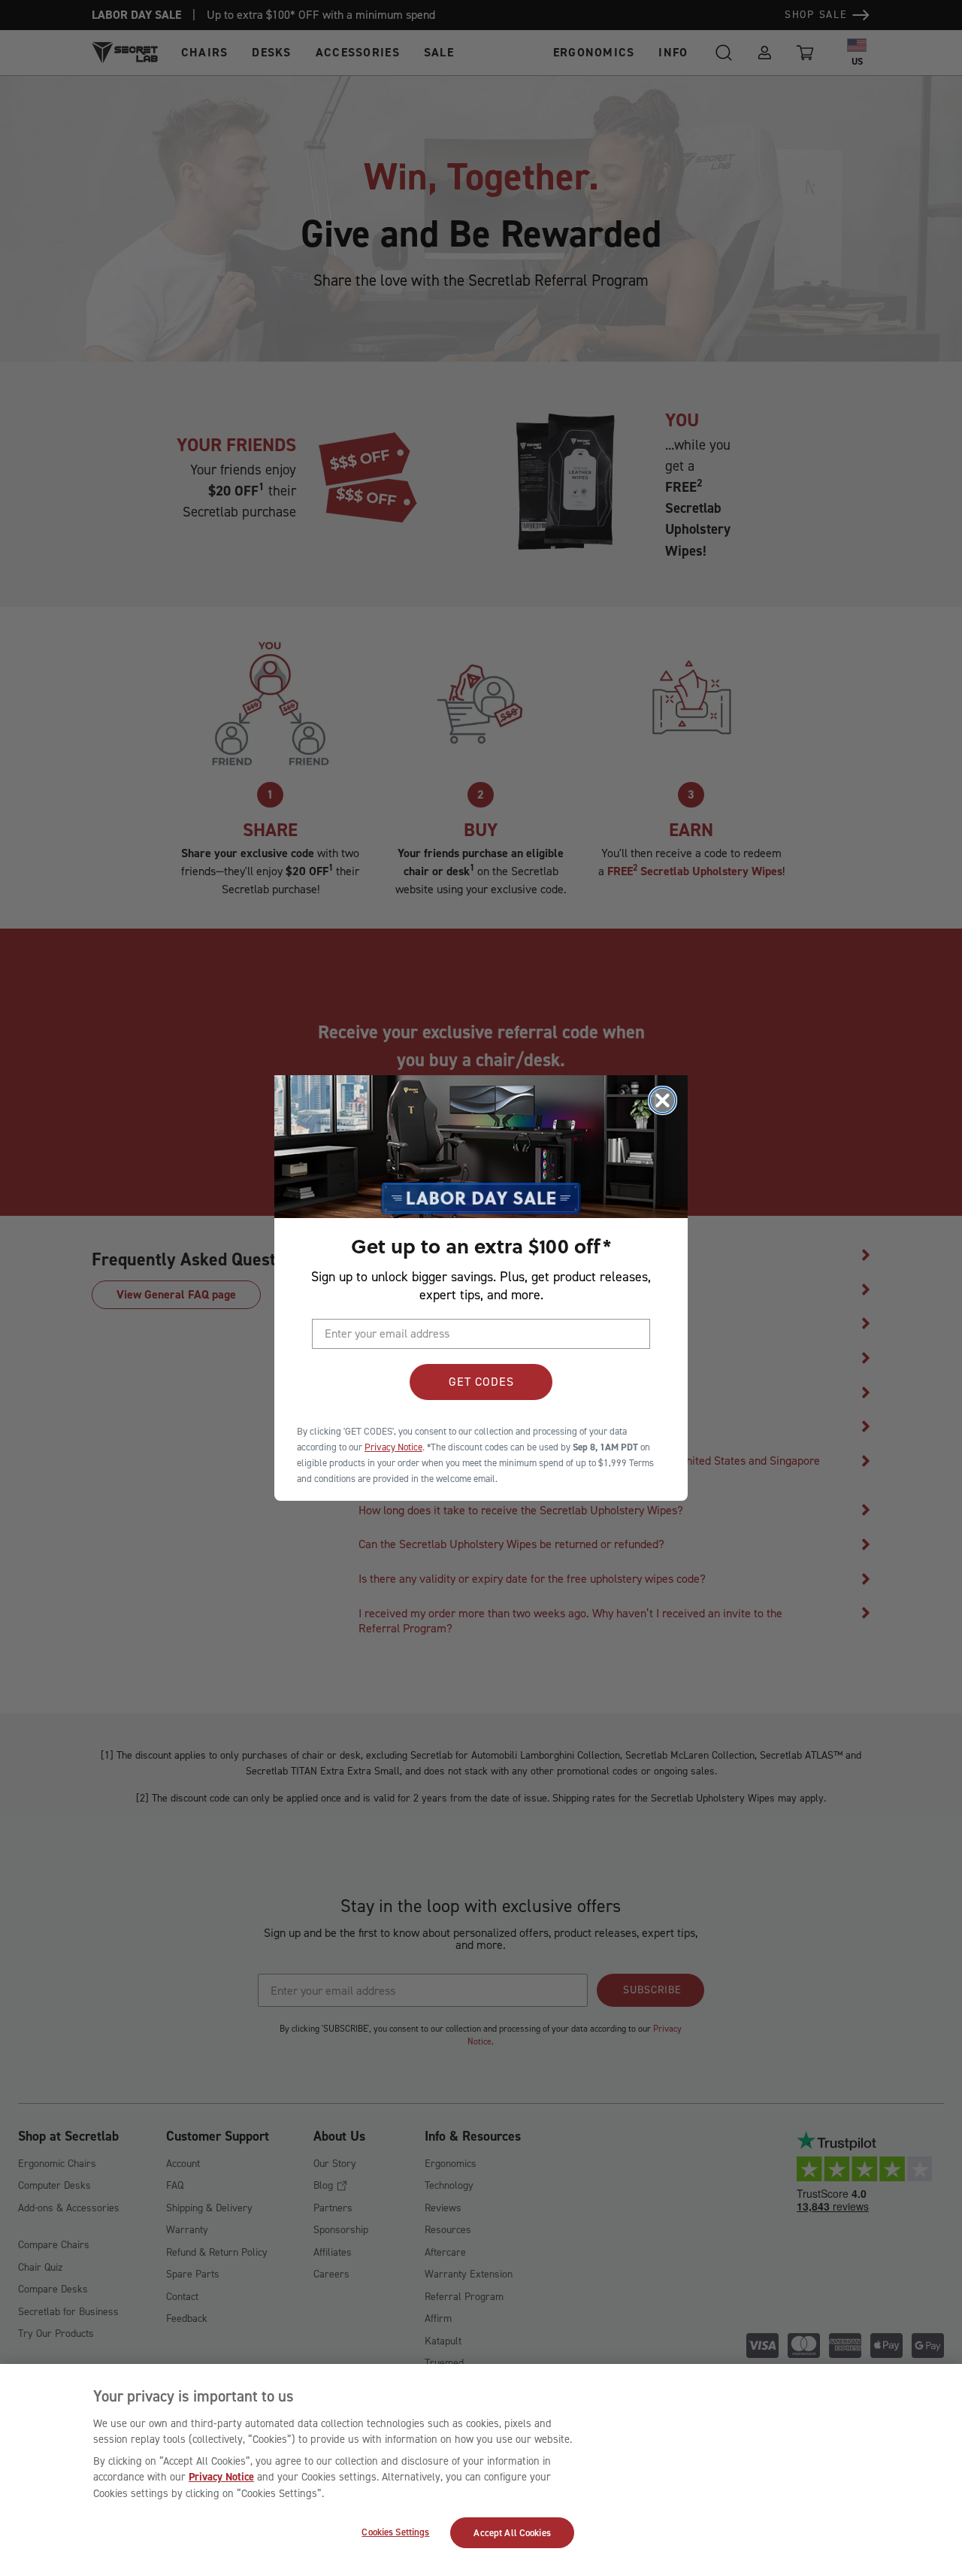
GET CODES (481, 1382)
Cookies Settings (395, 2532)
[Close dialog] (663, 1100)
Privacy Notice (221, 2477)
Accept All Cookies (512, 2533)
